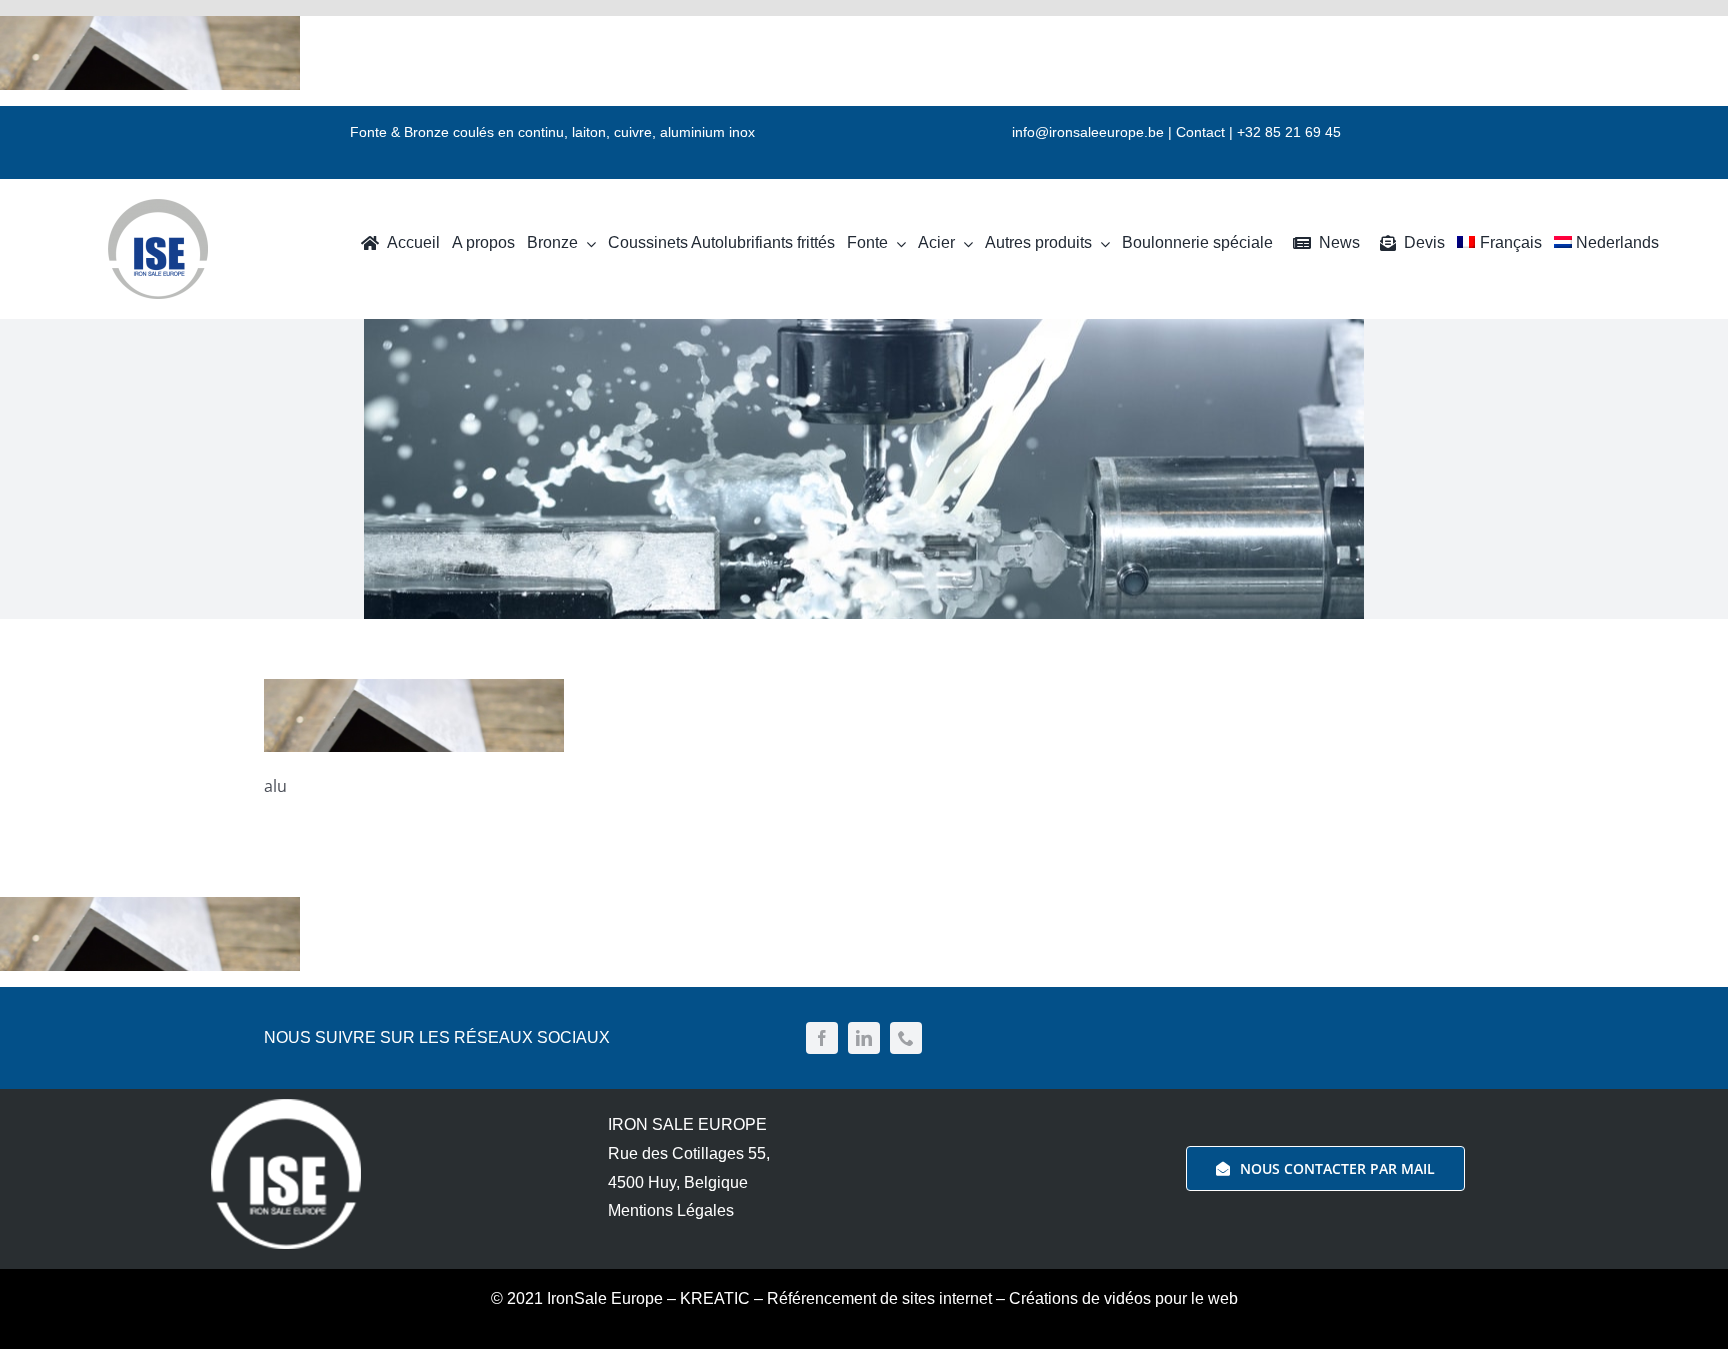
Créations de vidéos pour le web (1123, 1298)
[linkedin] (864, 1038)
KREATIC (715, 1298)
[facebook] (822, 1038)
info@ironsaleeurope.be (1088, 132)
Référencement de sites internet (879, 1298)
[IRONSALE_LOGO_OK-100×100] (158, 207)
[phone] (906, 1038)
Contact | (1206, 132)
